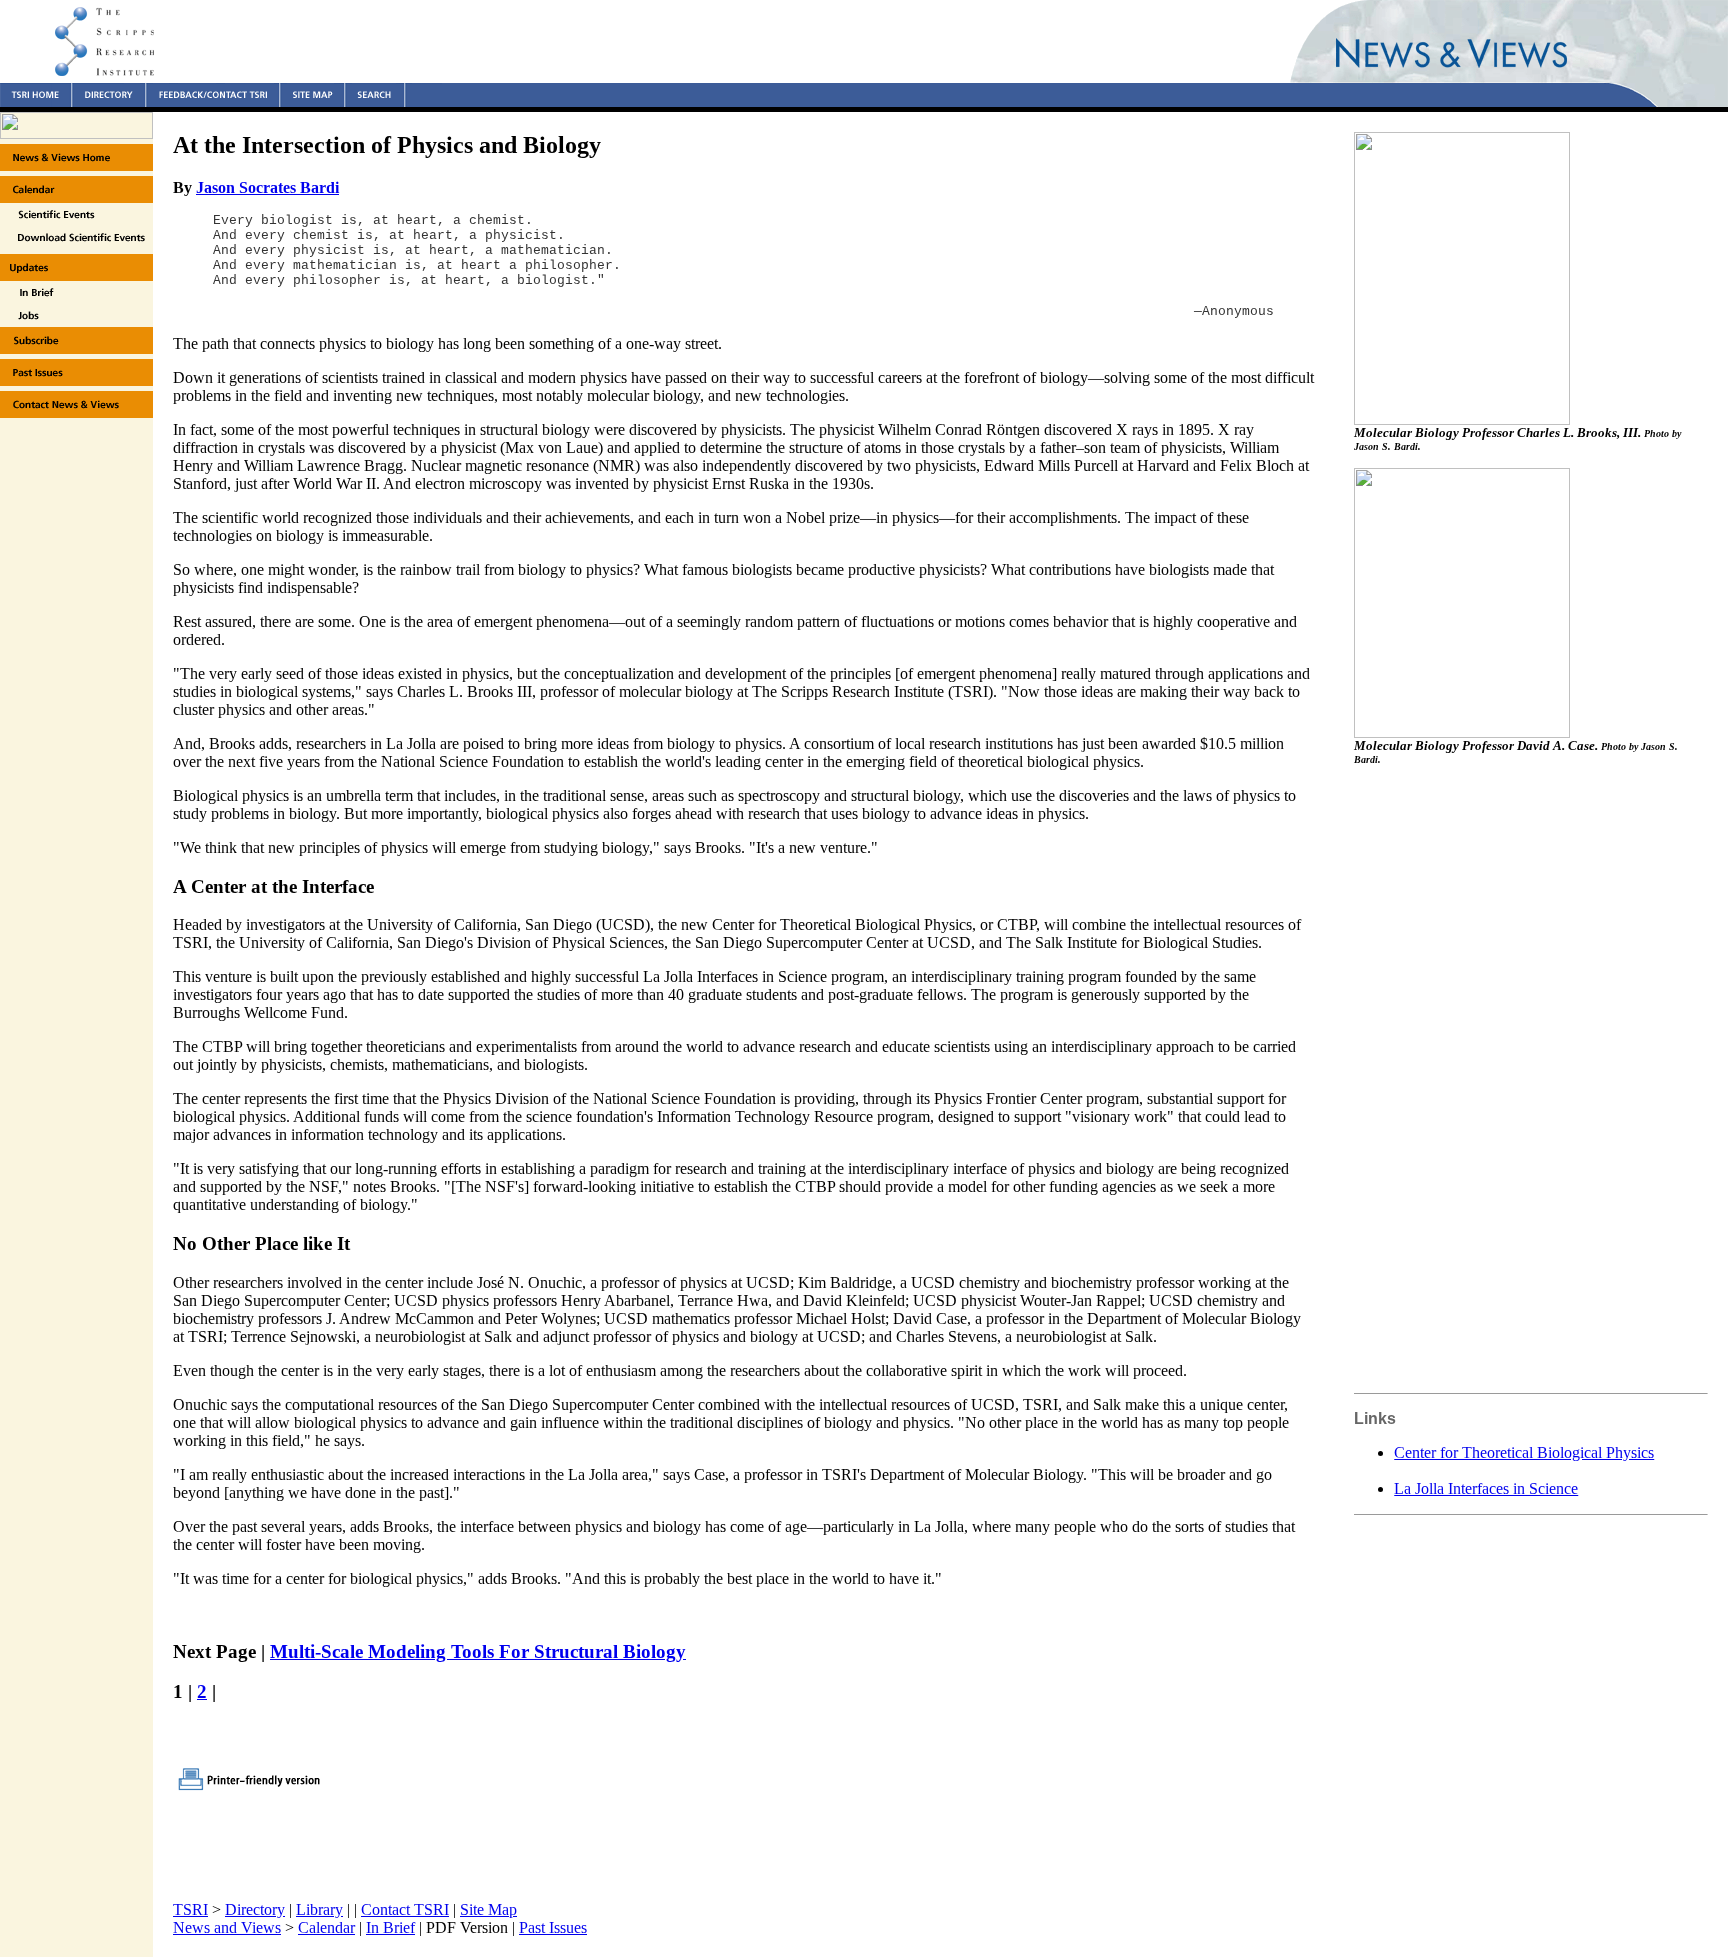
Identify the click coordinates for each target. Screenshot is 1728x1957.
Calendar (326, 1927)
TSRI (190, 1909)
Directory (255, 1909)
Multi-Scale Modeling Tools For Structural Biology (478, 1651)
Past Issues (553, 1927)
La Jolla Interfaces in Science (1486, 1488)
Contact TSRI (405, 1909)
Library (319, 1909)
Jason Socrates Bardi (267, 187)
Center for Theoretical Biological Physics (1524, 1452)
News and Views (227, 1927)
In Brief (390, 1927)
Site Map (488, 1909)
